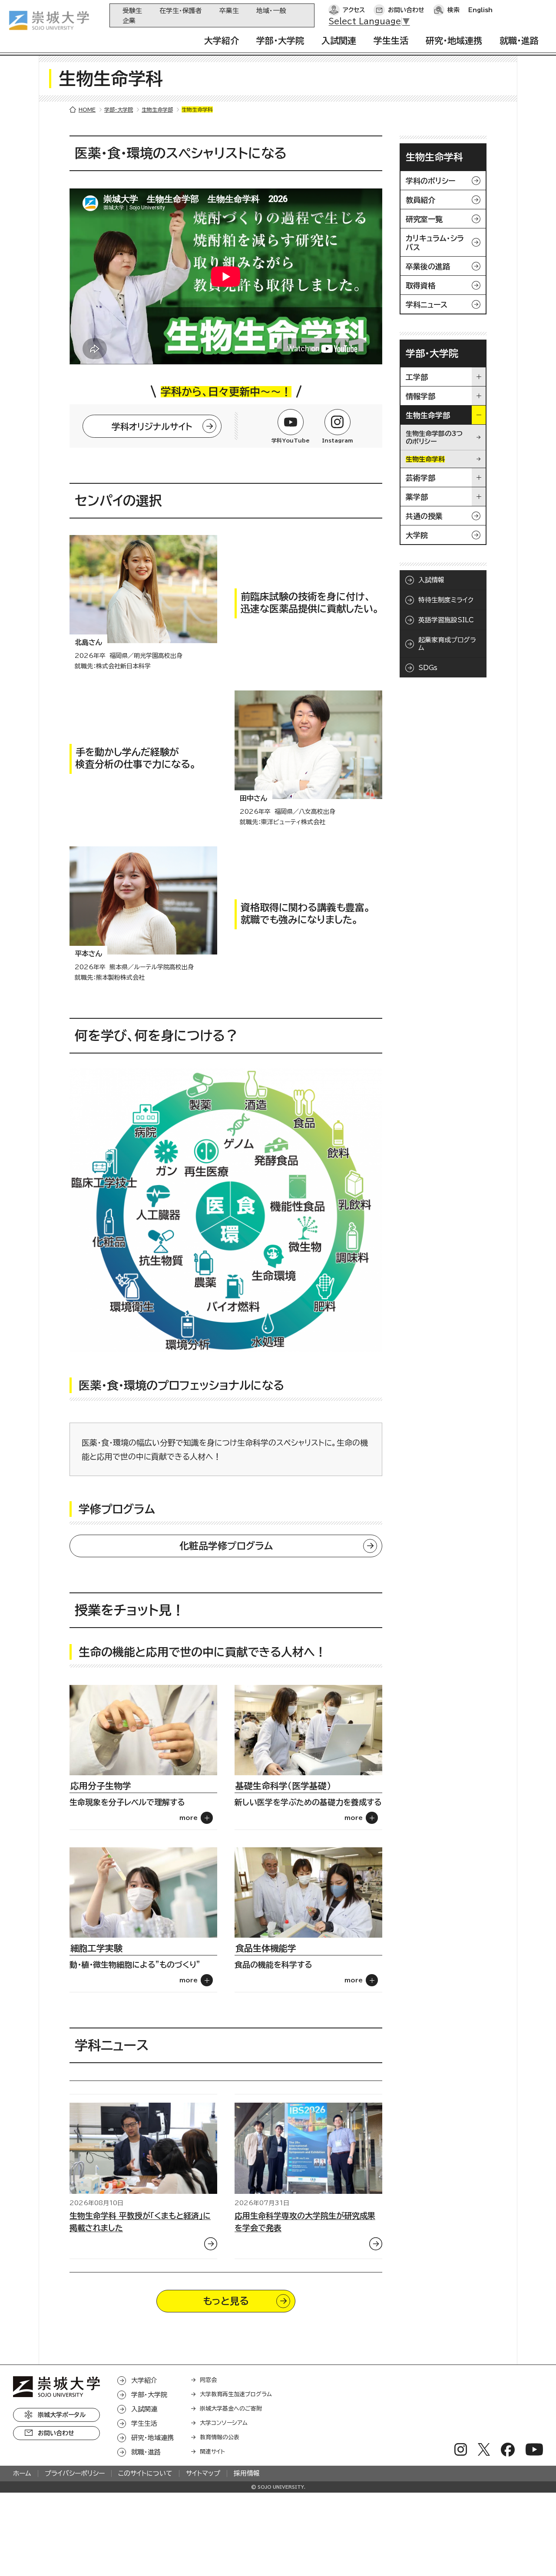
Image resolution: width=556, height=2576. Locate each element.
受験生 (132, 11)
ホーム (22, 2473)
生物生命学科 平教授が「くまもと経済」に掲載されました (140, 2222)
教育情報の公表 (220, 2437)
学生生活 (391, 40)
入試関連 (339, 40)
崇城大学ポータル (62, 2415)
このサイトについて (145, 2473)
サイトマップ (203, 2473)
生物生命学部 (157, 109)
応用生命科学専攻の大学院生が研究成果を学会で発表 (305, 2222)
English (480, 10)
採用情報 (247, 2473)
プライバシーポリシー (75, 2473)
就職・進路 (519, 40)
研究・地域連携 (454, 40)
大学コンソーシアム (224, 2423)
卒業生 (229, 11)
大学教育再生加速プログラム (236, 2394)
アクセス (354, 10)
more (189, 1818)
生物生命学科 (434, 157)
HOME (87, 109)
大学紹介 (222, 40)
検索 (453, 10)
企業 (129, 21)
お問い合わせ (406, 10)
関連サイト (212, 2452)
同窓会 (208, 2380)
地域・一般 (271, 11)
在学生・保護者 (181, 11)
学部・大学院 (280, 40)
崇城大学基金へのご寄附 (231, 2409)
